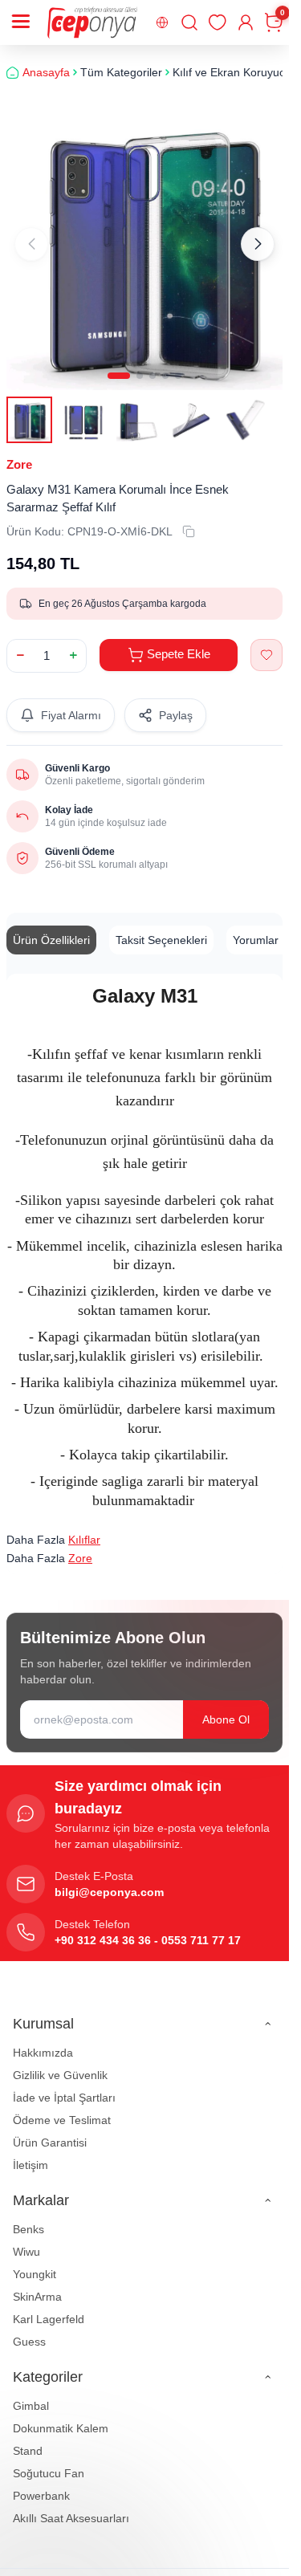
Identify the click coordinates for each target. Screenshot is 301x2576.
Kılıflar (84, 1528)
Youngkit (35, 2262)
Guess (29, 2330)
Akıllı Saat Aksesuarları (71, 2506)
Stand (28, 2439)
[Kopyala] (189, 519)
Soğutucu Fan (49, 2461)
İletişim (31, 2153)
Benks (28, 2217)
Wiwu (26, 2240)
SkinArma (37, 2285)
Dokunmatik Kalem (61, 2416)
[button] (119, 364)
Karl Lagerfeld (49, 2307)
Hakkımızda (43, 2041)
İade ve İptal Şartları (64, 2086)
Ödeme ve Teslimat (62, 2108)
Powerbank (41, 2484)
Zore (19, 452)
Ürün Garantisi (50, 2130)
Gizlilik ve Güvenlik (60, 2063)
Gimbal (31, 2394)
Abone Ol (226, 1707)
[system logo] (92, 22)
